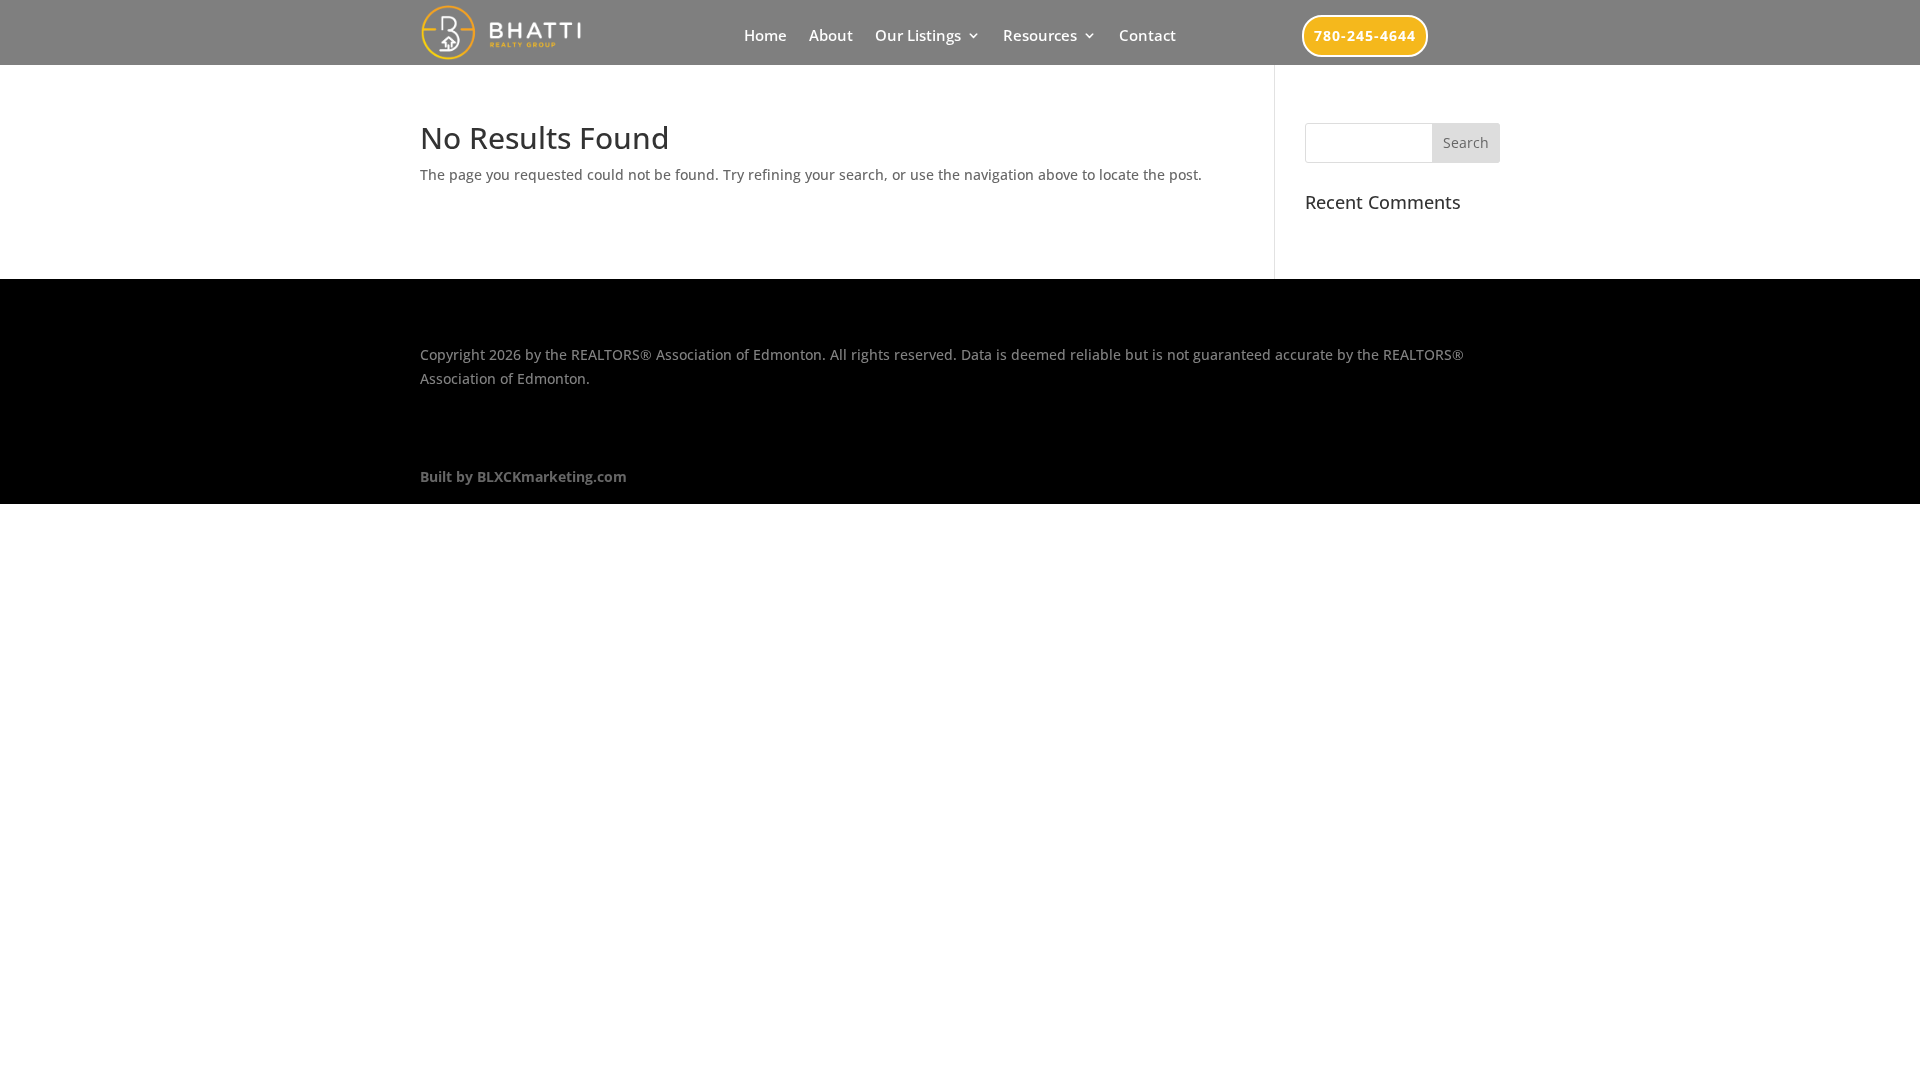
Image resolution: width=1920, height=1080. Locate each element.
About (831, 36)
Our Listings (918, 36)
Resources (1040, 36)
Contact (1147, 36)
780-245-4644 (1365, 35)
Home (765, 36)
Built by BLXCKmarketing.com (523, 476)
